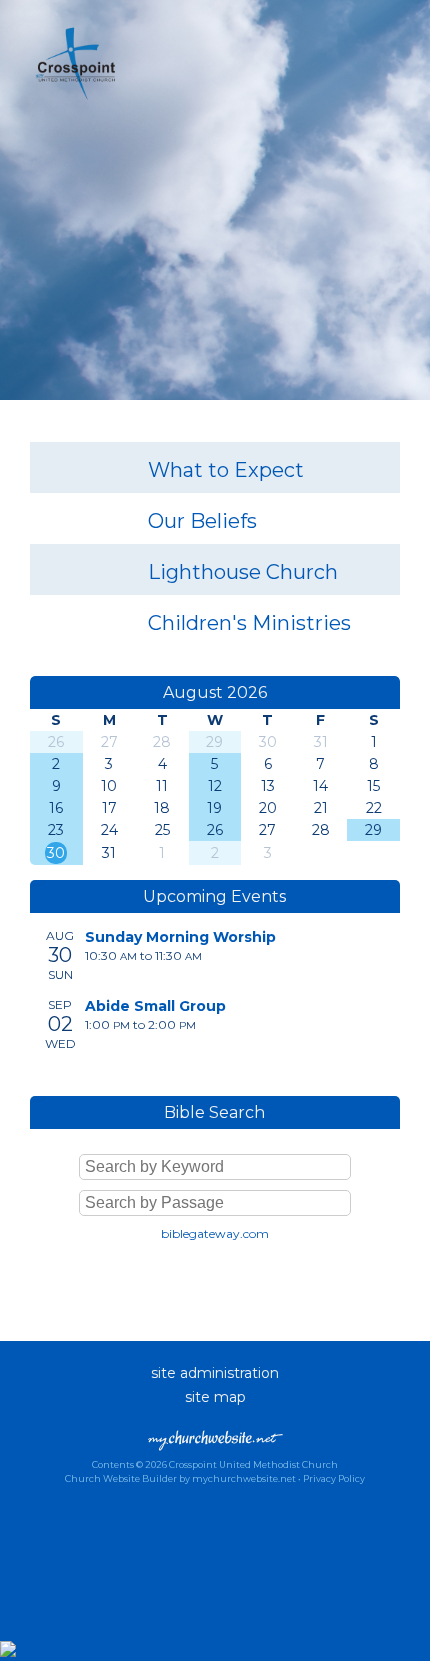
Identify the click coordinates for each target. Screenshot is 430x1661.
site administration (215, 1373)
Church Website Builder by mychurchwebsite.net (180, 1478)
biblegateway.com (215, 1233)
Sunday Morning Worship (180, 937)
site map (215, 1397)
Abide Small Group (155, 1006)
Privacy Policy (334, 1478)
